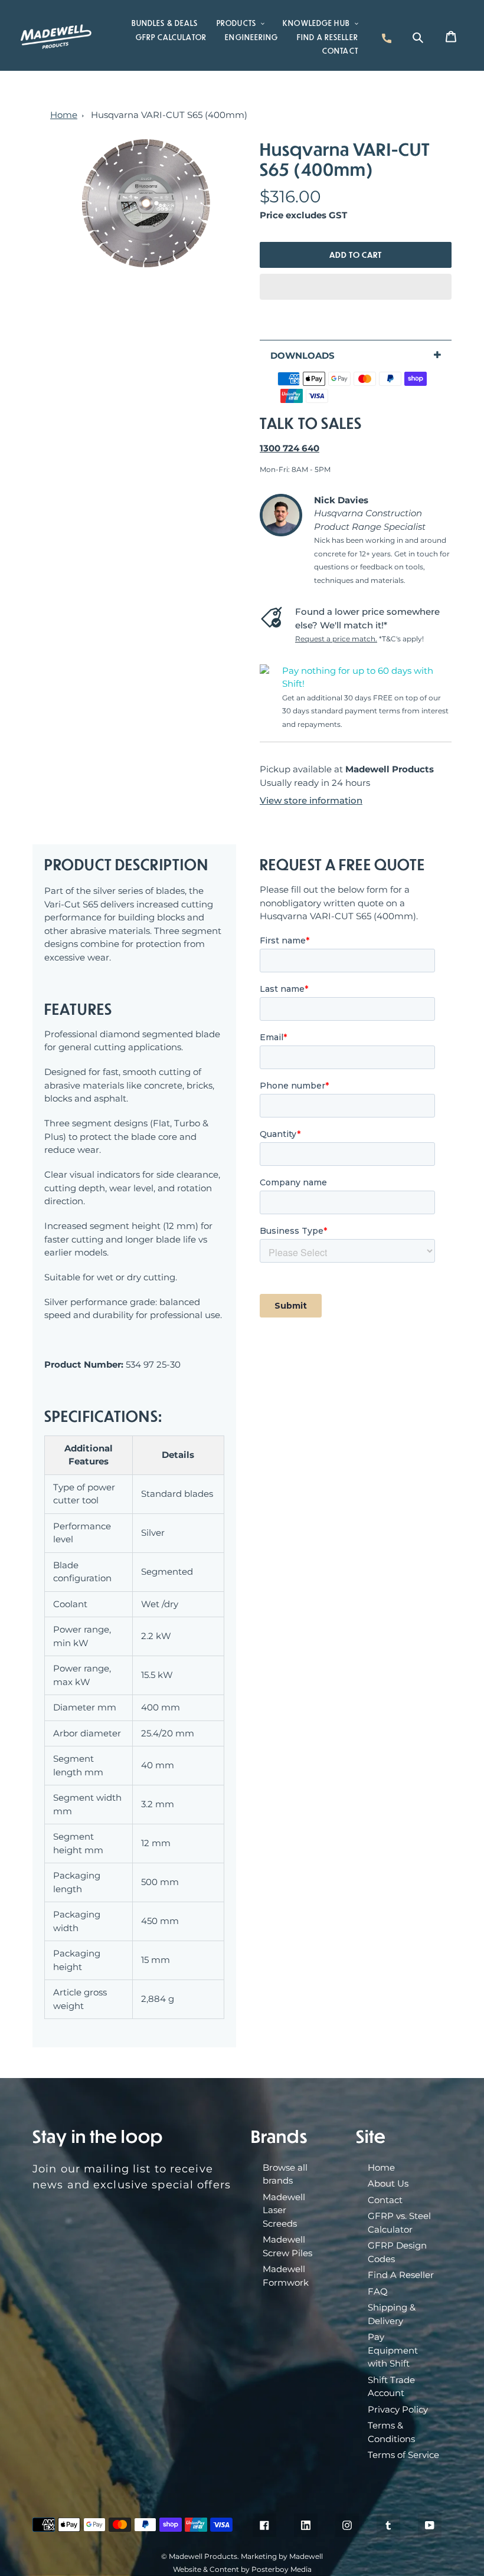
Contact (385, 2200)
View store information (311, 800)
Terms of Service (403, 2455)
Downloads (302, 355)
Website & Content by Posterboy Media (242, 2569)
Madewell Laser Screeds (284, 2210)
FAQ (378, 2291)
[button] (356, 287)
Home (64, 115)
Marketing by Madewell (282, 2556)
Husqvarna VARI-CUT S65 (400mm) (169, 115)
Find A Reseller (401, 2275)
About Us (388, 2183)
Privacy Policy (398, 2409)
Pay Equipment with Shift (393, 2350)
